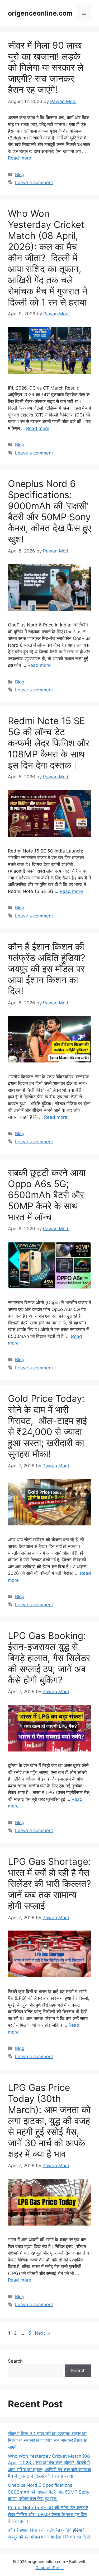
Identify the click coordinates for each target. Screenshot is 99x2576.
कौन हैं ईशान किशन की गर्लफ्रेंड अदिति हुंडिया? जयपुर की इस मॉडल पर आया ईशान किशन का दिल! (47, 969)
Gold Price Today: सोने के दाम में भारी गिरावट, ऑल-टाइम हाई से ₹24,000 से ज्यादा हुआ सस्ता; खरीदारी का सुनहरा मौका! (47, 1426)
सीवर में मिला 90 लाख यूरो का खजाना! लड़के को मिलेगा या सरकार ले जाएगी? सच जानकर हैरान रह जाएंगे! (46, 67)
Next (43, 2333)
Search (15, 2361)
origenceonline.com (40, 13)
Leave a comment (34, 182)
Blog (20, 175)
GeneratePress (49, 2568)
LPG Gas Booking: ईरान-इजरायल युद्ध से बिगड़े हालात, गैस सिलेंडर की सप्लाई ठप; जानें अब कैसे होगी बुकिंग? (49, 1658)
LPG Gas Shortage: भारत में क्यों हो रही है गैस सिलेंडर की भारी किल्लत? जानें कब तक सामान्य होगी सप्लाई (49, 1884)
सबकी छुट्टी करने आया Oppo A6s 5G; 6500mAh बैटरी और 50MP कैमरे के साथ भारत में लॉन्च (47, 1195)
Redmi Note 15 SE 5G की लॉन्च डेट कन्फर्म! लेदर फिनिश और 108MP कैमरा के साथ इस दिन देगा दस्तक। (49, 743)
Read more (20, 158)
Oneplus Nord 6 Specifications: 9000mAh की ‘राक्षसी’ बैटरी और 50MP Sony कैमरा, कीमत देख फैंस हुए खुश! (49, 511)
